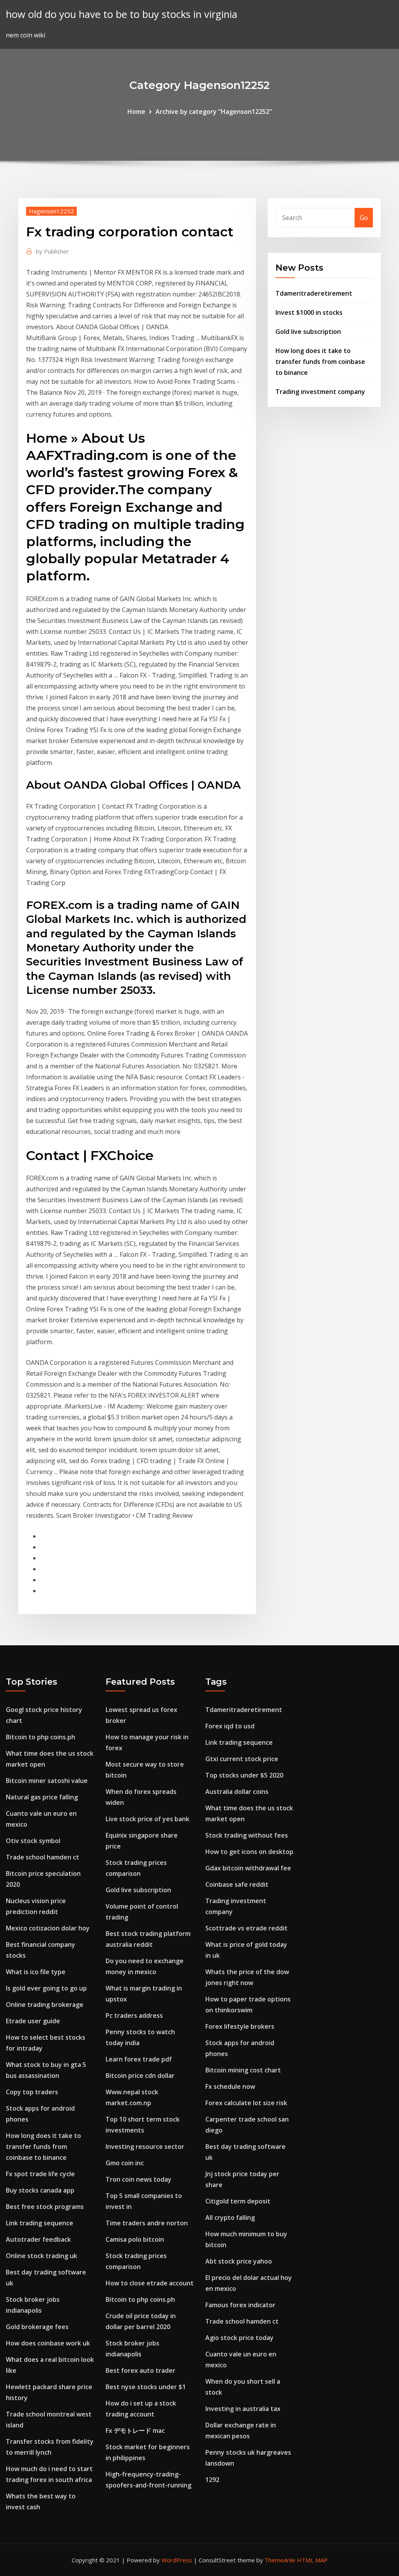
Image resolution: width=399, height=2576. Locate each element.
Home (136, 112)
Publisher (52, 251)
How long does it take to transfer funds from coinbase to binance (320, 362)
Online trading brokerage (45, 2005)
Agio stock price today (239, 2338)
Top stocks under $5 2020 (244, 1775)
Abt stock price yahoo (239, 2261)
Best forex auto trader (140, 2370)
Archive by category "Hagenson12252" (214, 112)
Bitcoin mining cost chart (243, 2070)
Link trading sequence (40, 2223)
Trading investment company (320, 392)
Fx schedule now (230, 2086)
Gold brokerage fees (37, 2327)
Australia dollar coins (237, 1792)
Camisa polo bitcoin (135, 2239)
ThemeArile (280, 2560)
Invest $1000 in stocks (309, 312)
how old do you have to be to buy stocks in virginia (122, 14)
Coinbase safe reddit (237, 1884)
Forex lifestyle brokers (240, 2026)
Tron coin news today (139, 2179)
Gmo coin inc (125, 2163)
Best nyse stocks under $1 (146, 2387)
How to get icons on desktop (249, 1852)
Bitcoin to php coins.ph (41, 1737)
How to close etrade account (150, 2283)
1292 (212, 2480)
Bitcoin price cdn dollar (140, 2076)
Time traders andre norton (147, 2223)
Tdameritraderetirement (314, 293)
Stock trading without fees (247, 1835)
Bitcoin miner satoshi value (47, 1781)
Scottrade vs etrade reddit (246, 1928)
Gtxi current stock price (242, 1759)
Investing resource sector (145, 2147)
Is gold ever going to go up (46, 1988)
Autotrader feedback (38, 2239)
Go (364, 218)
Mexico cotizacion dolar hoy (48, 1928)
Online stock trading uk (41, 2256)
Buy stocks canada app (40, 2190)
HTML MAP (312, 2560)
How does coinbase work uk (48, 2343)
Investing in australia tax (243, 2409)
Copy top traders (32, 2092)
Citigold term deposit (238, 2201)
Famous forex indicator (240, 2305)
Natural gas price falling (42, 1797)
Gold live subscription (308, 332)
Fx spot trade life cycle (40, 2174)
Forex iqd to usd (230, 1726)
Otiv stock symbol (33, 1841)
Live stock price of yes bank (147, 1819)
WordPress (177, 2560)
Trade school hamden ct (42, 1857)
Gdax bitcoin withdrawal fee (248, 1868)
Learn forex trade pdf (139, 2059)
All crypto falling (230, 2218)
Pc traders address (134, 2015)
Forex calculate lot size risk (246, 2103)
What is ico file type (36, 1972)
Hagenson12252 (51, 211)
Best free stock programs (45, 2207)
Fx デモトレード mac (135, 2431)
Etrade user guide (33, 2021)
